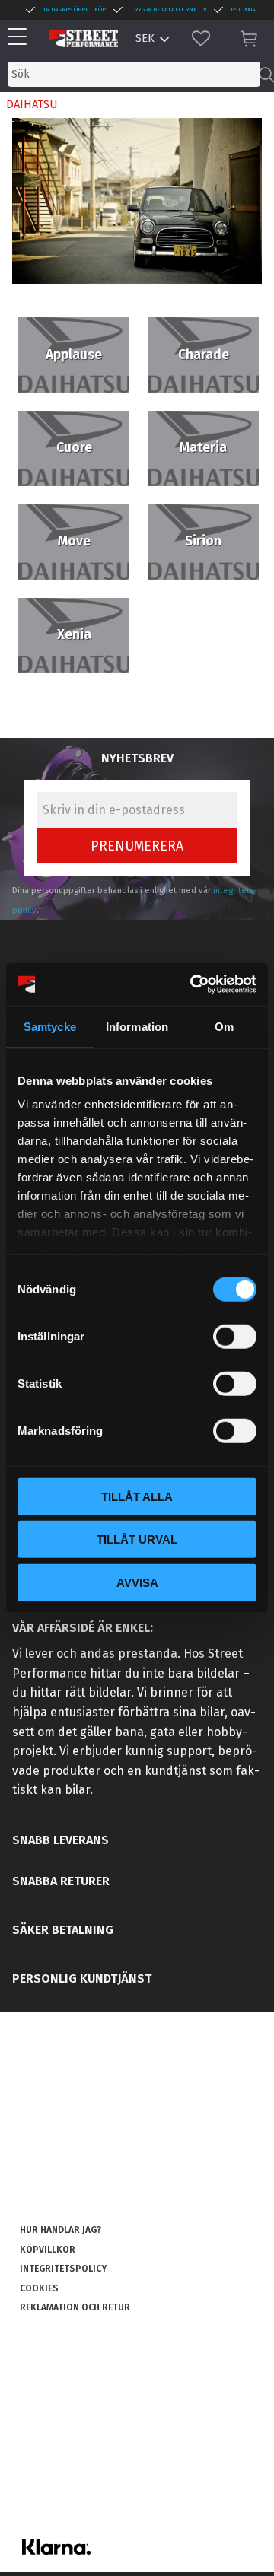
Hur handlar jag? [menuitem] (61, 2230)
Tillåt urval (137, 1539)
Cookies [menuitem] (39, 2288)
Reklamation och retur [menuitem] (75, 2307)
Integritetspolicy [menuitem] (63, 2269)
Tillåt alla (137, 1496)
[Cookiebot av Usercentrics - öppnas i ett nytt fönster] (193, 984)
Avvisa (137, 1582)
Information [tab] (137, 1026)
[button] (21, 38)
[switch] (235, 1336)
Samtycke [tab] (50, 1026)
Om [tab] (224, 1026)
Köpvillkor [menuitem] (48, 2250)
